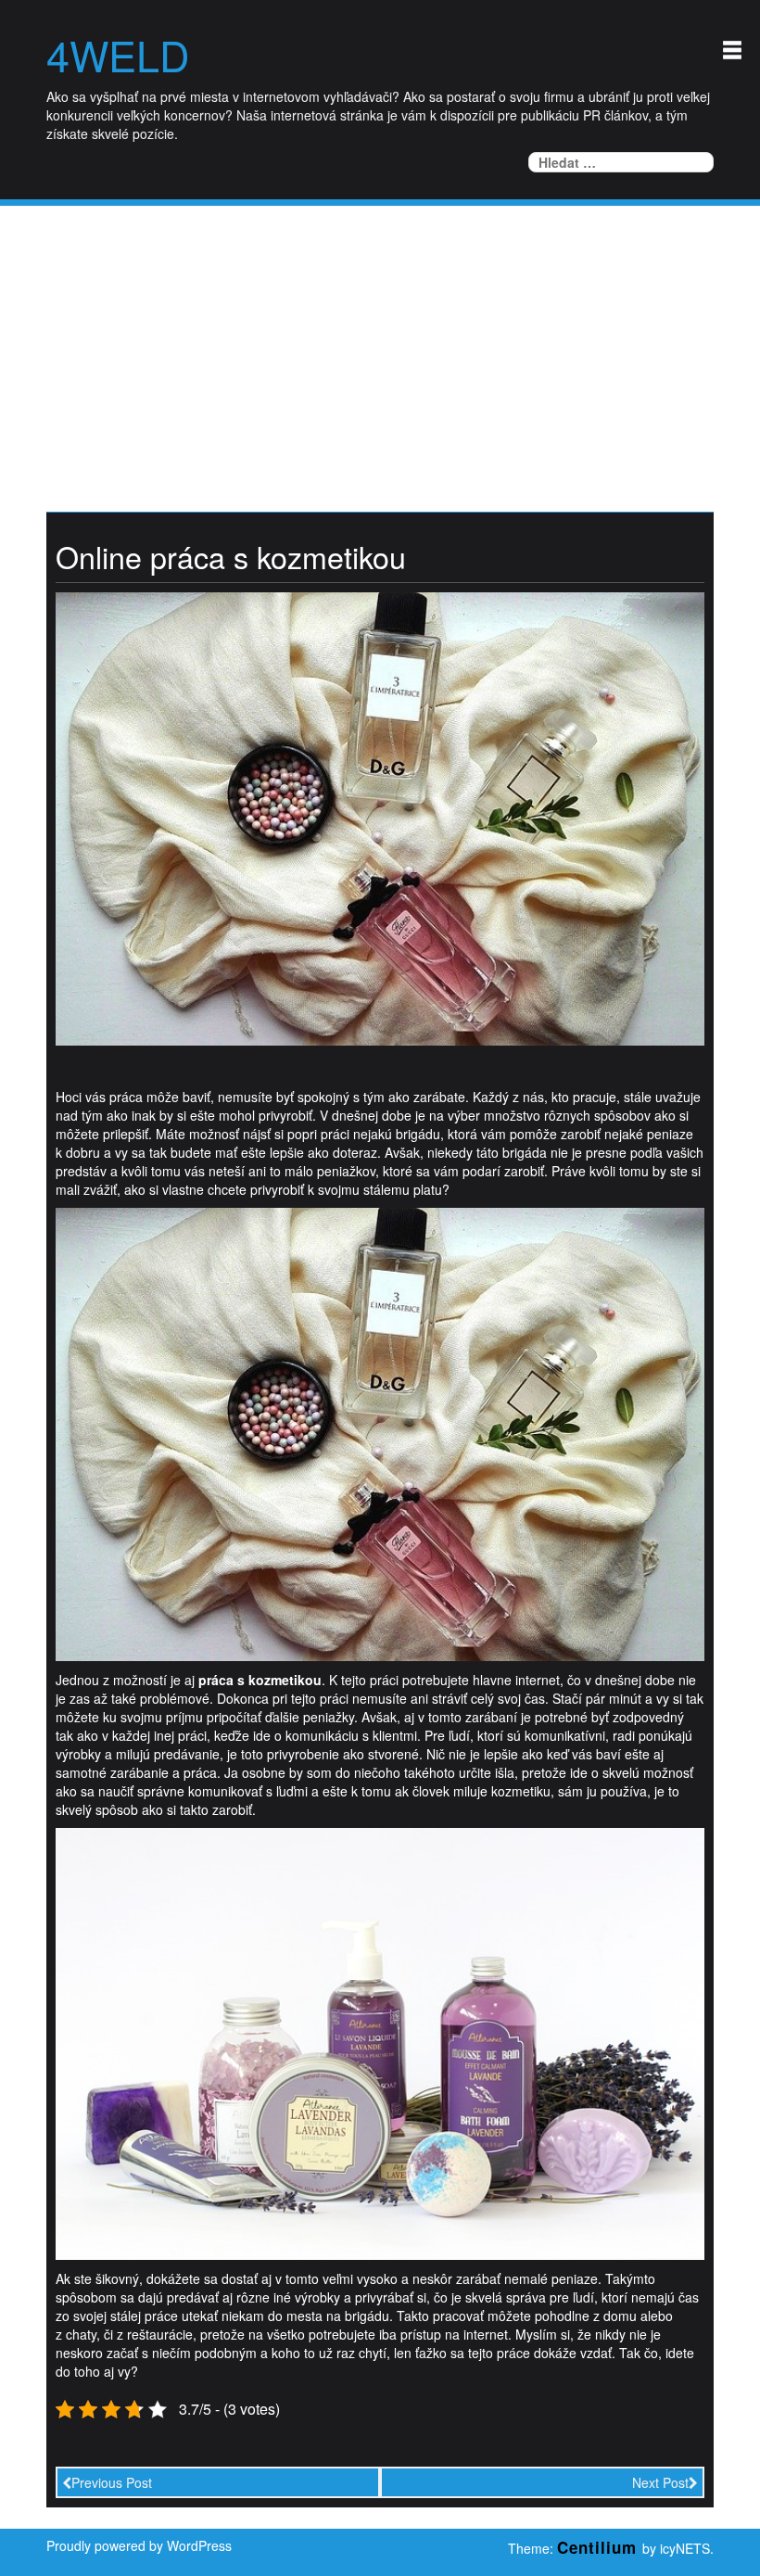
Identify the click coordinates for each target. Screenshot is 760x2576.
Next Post (660, 2482)
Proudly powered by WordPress (139, 2545)
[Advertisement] (380, 345)
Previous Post (112, 2482)
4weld (118, 55)
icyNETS (685, 2548)
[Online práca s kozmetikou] (380, 817)
